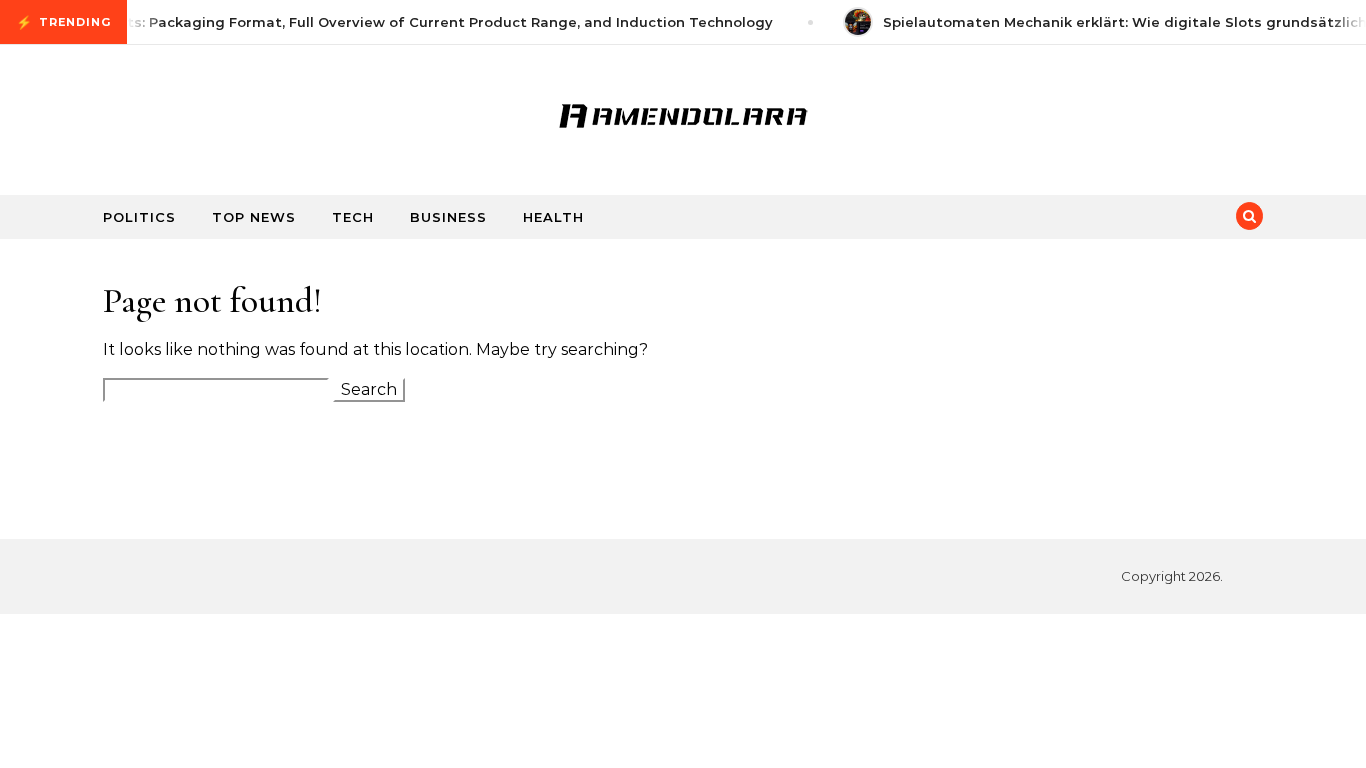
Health (553, 217)
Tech (353, 217)
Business (448, 217)
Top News (254, 217)
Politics (139, 217)
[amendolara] (683, 112)
